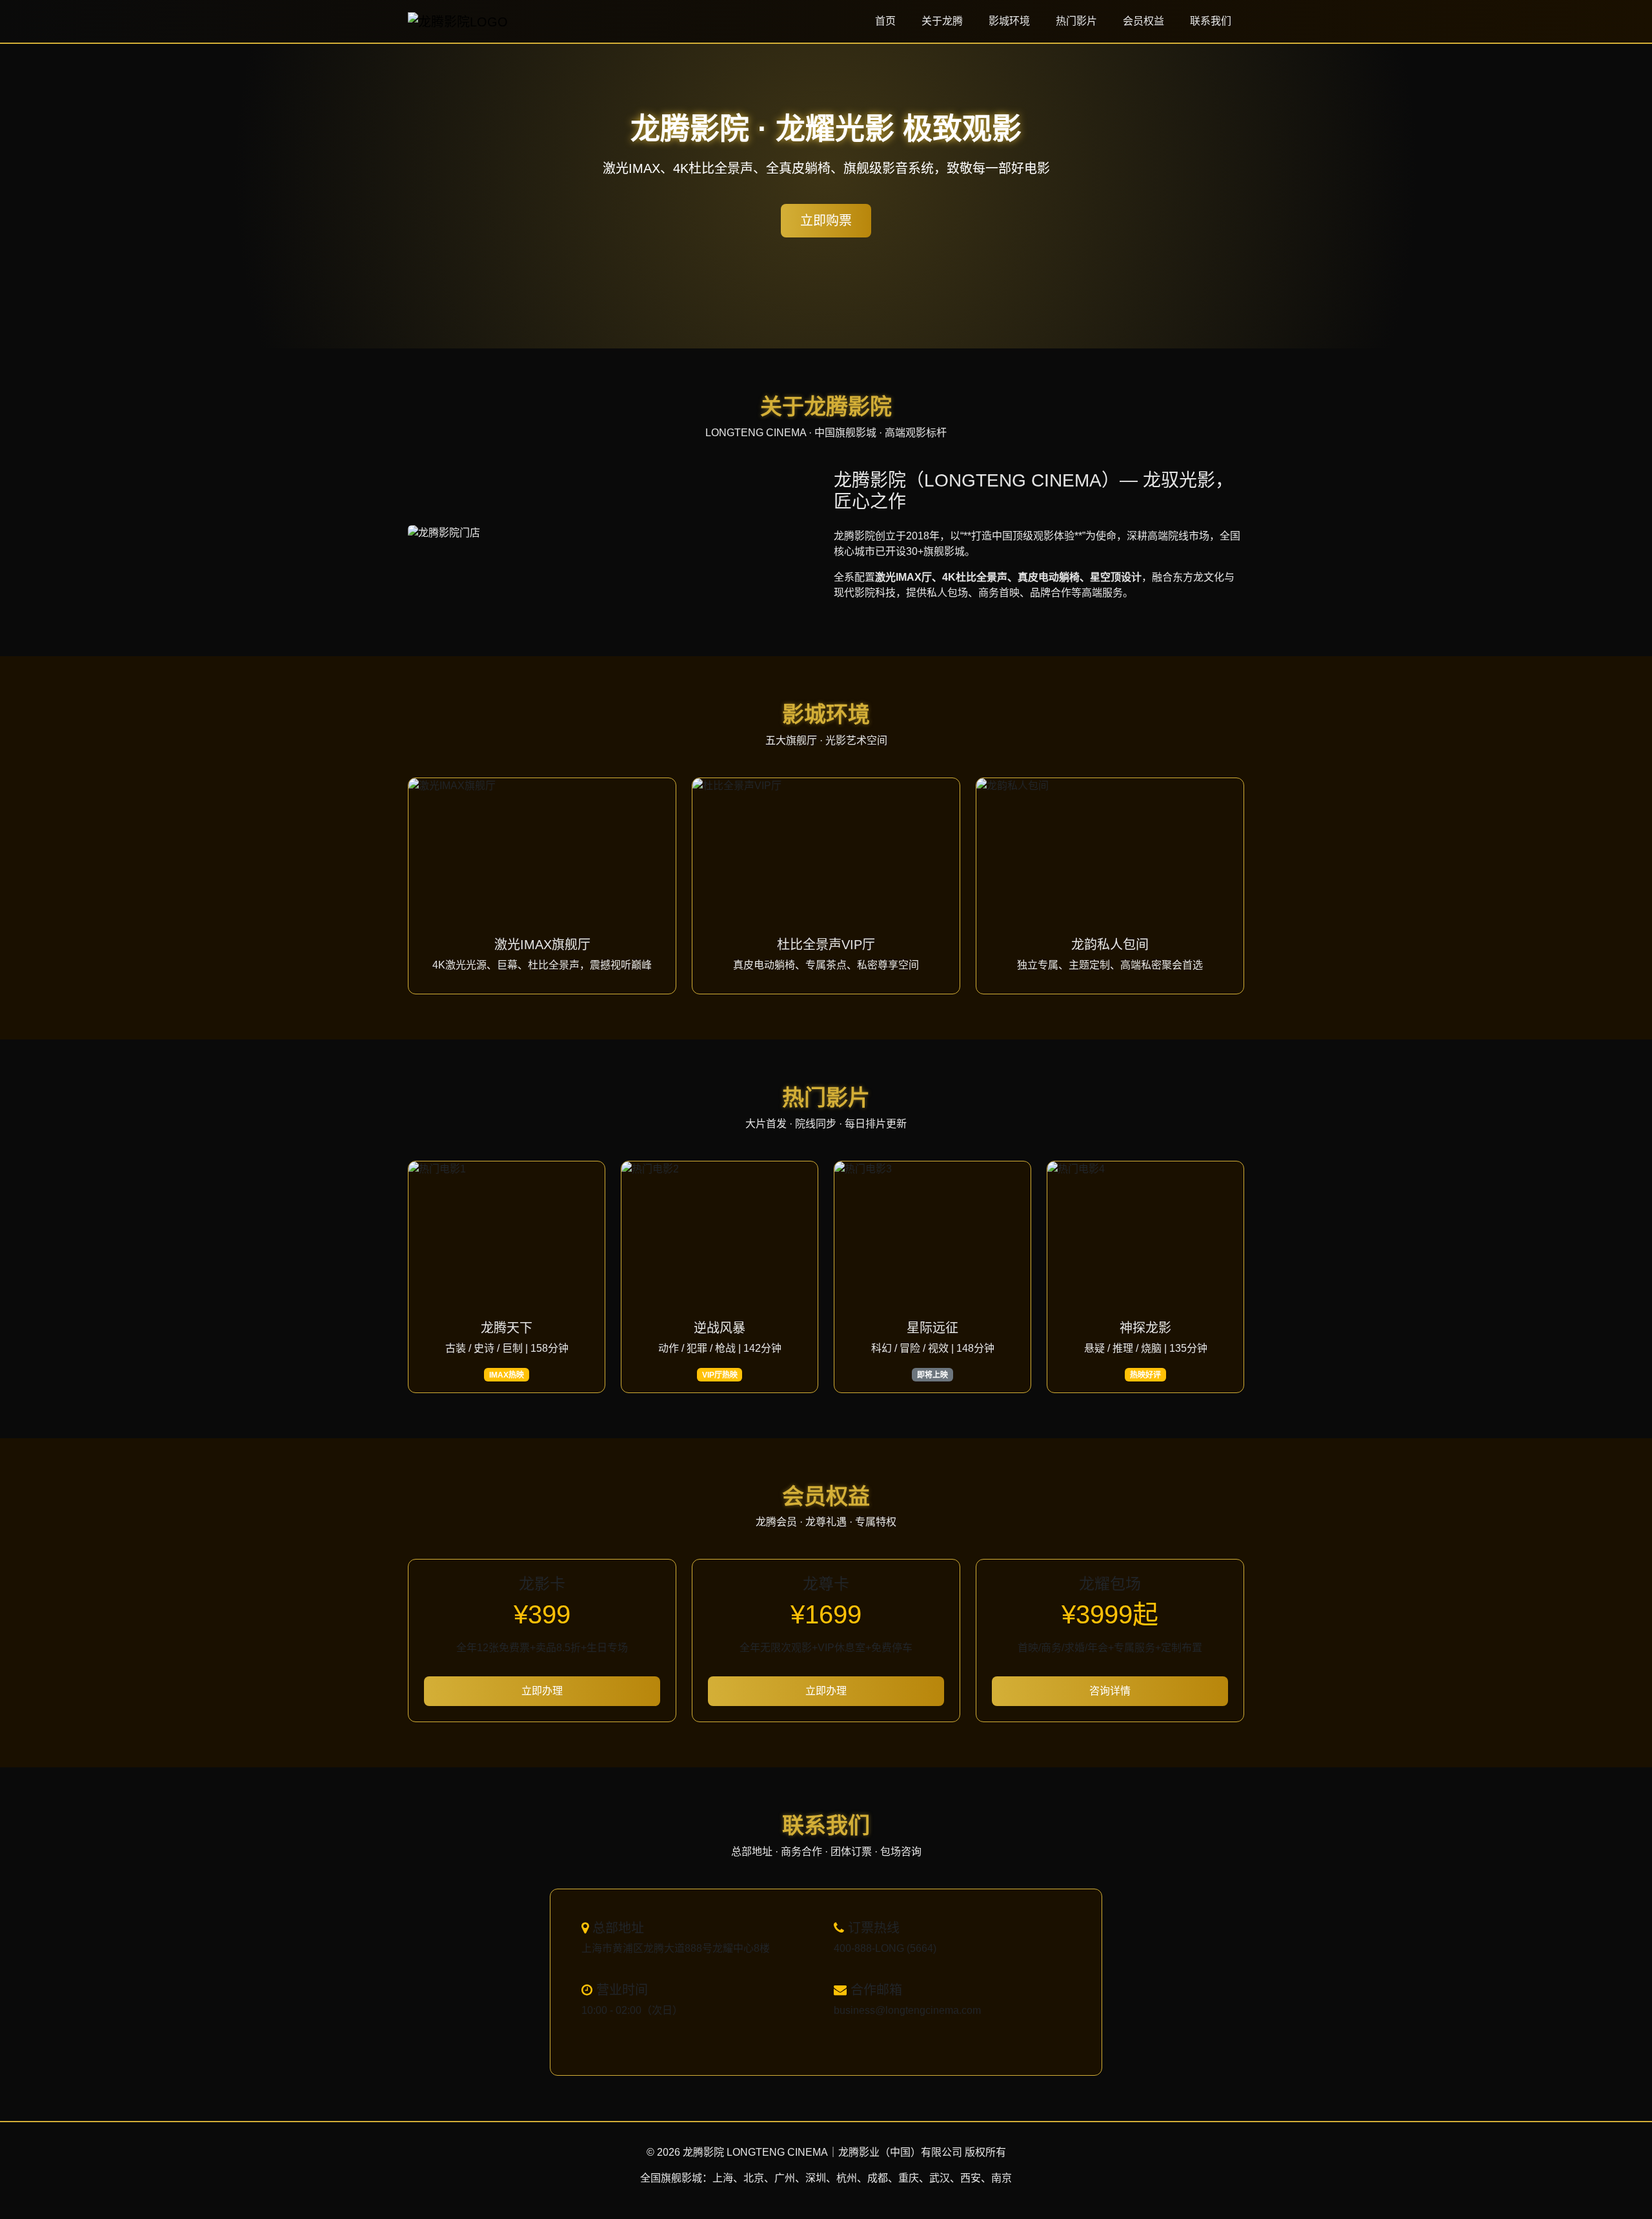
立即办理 (542, 1691)
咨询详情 (1110, 1691)
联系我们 (1211, 21)
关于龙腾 (942, 21)
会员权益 (1143, 21)
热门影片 (1076, 21)
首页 (885, 21)
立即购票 (826, 221)
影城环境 (1009, 21)
